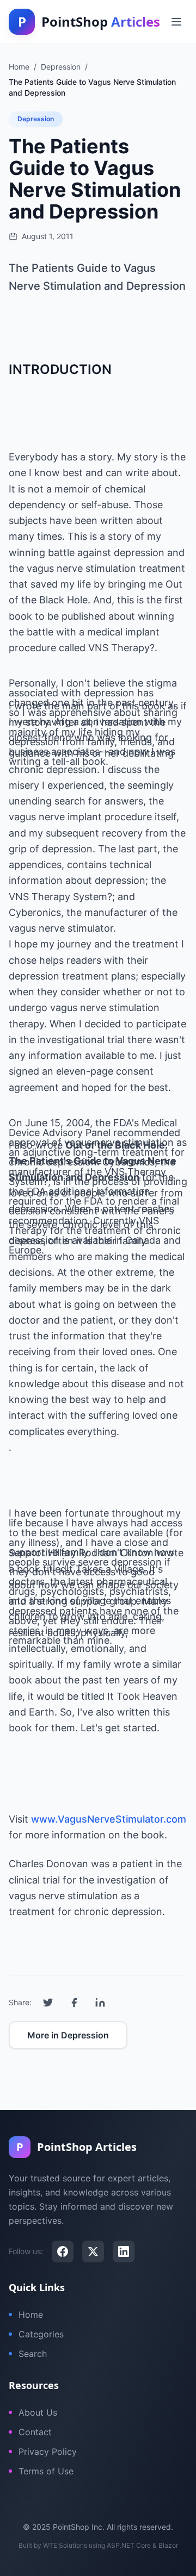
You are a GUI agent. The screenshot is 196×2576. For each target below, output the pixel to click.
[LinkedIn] (124, 2251)
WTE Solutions (65, 2545)
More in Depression (68, 2035)
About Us (38, 2412)
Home (31, 2315)
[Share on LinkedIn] (100, 2003)
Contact (35, 2432)
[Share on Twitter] (48, 2003)
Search (33, 2354)
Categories (41, 2334)
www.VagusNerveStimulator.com (109, 1819)
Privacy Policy (48, 2452)
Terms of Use (46, 2471)
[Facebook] (63, 2251)
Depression (36, 119)
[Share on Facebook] (74, 2003)
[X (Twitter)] (93, 2251)
